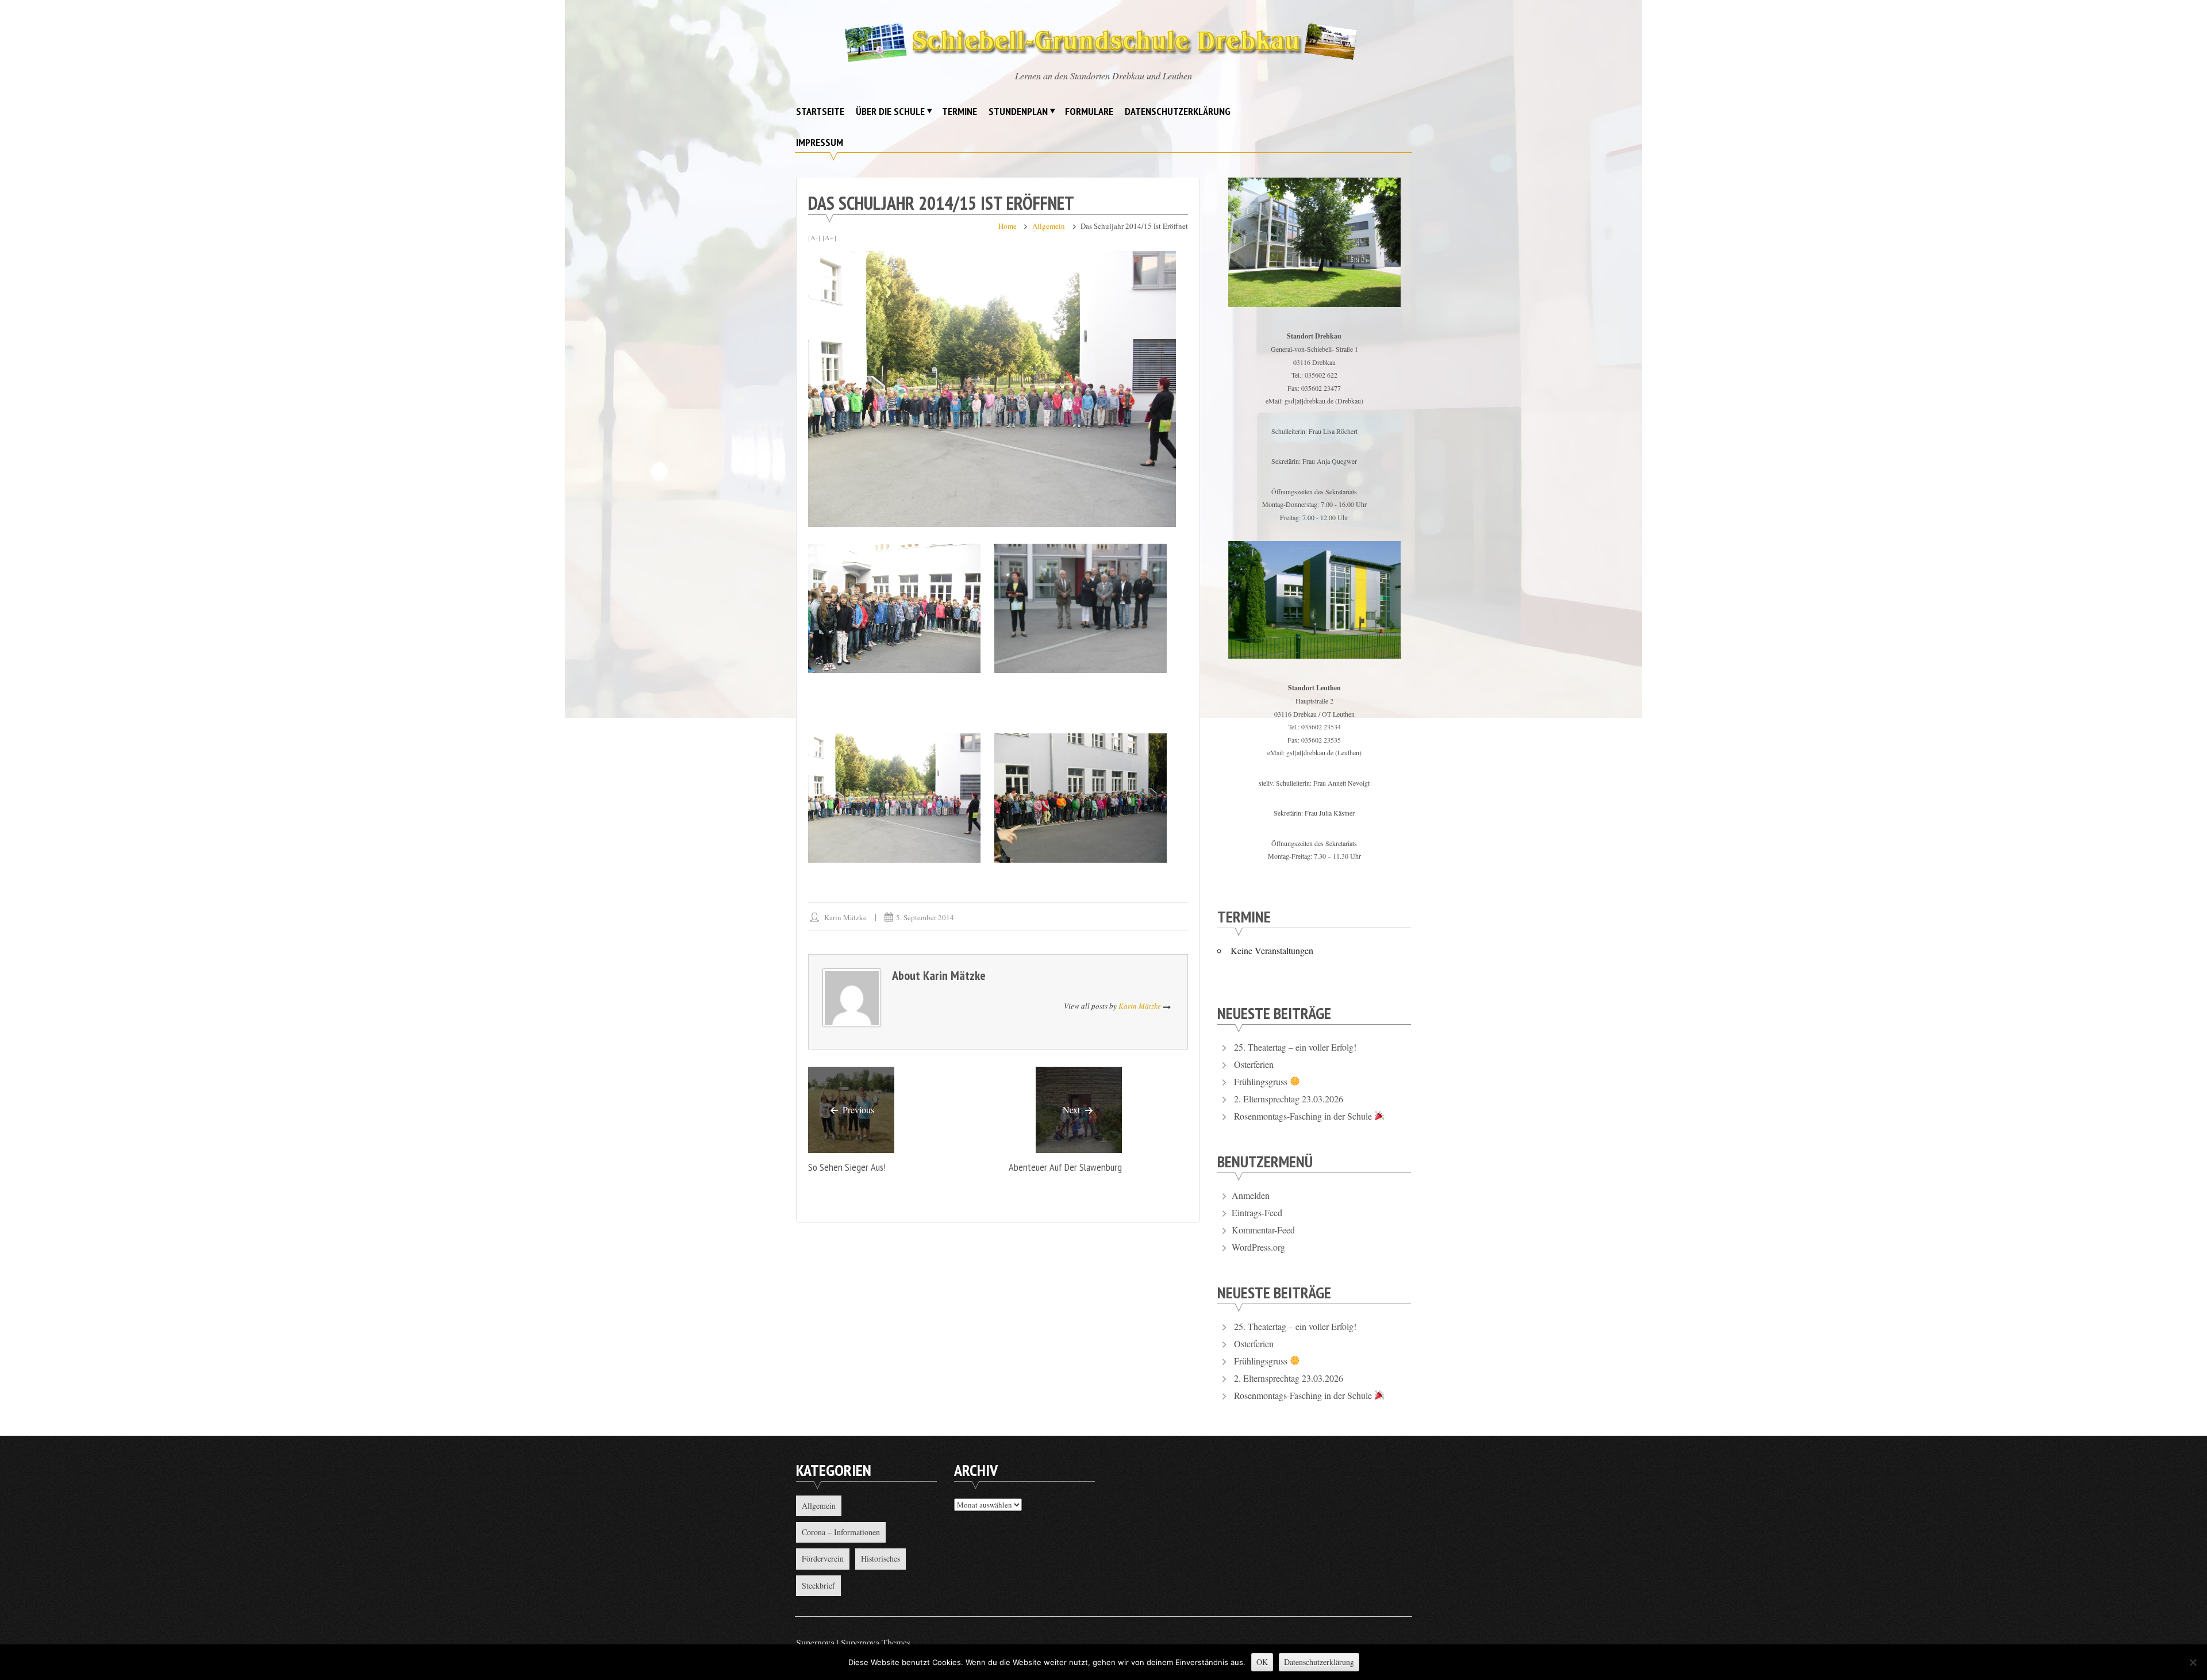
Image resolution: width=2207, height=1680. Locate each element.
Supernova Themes (876, 1642)
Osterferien (1254, 1064)
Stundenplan (1018, 111)
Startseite (820, 111)
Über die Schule (890, 111)
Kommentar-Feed (1263, 1230)
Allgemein (1049, 226)
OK (1262, 1662)
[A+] (829, 237)
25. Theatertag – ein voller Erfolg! (1295, 1047)
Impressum (820, 142)
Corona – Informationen (841, 1532)
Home (1008, 226)
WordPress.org (1258, 1247)
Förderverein (823, 1558)
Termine (960, 111)
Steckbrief (818, 1585)
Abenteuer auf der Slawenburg (1065, 1167)
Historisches (881, 1558)
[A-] (814, 237)
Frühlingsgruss (1262, 1081)
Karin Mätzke (845, 917)
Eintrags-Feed (1257, 1212)
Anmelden (1251, 1195)
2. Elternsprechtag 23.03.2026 (1289, 1099)
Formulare (1089, 111)
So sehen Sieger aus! (847, 1167)
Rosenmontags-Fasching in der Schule (1304, 1116)
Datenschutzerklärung (1178, 111)
